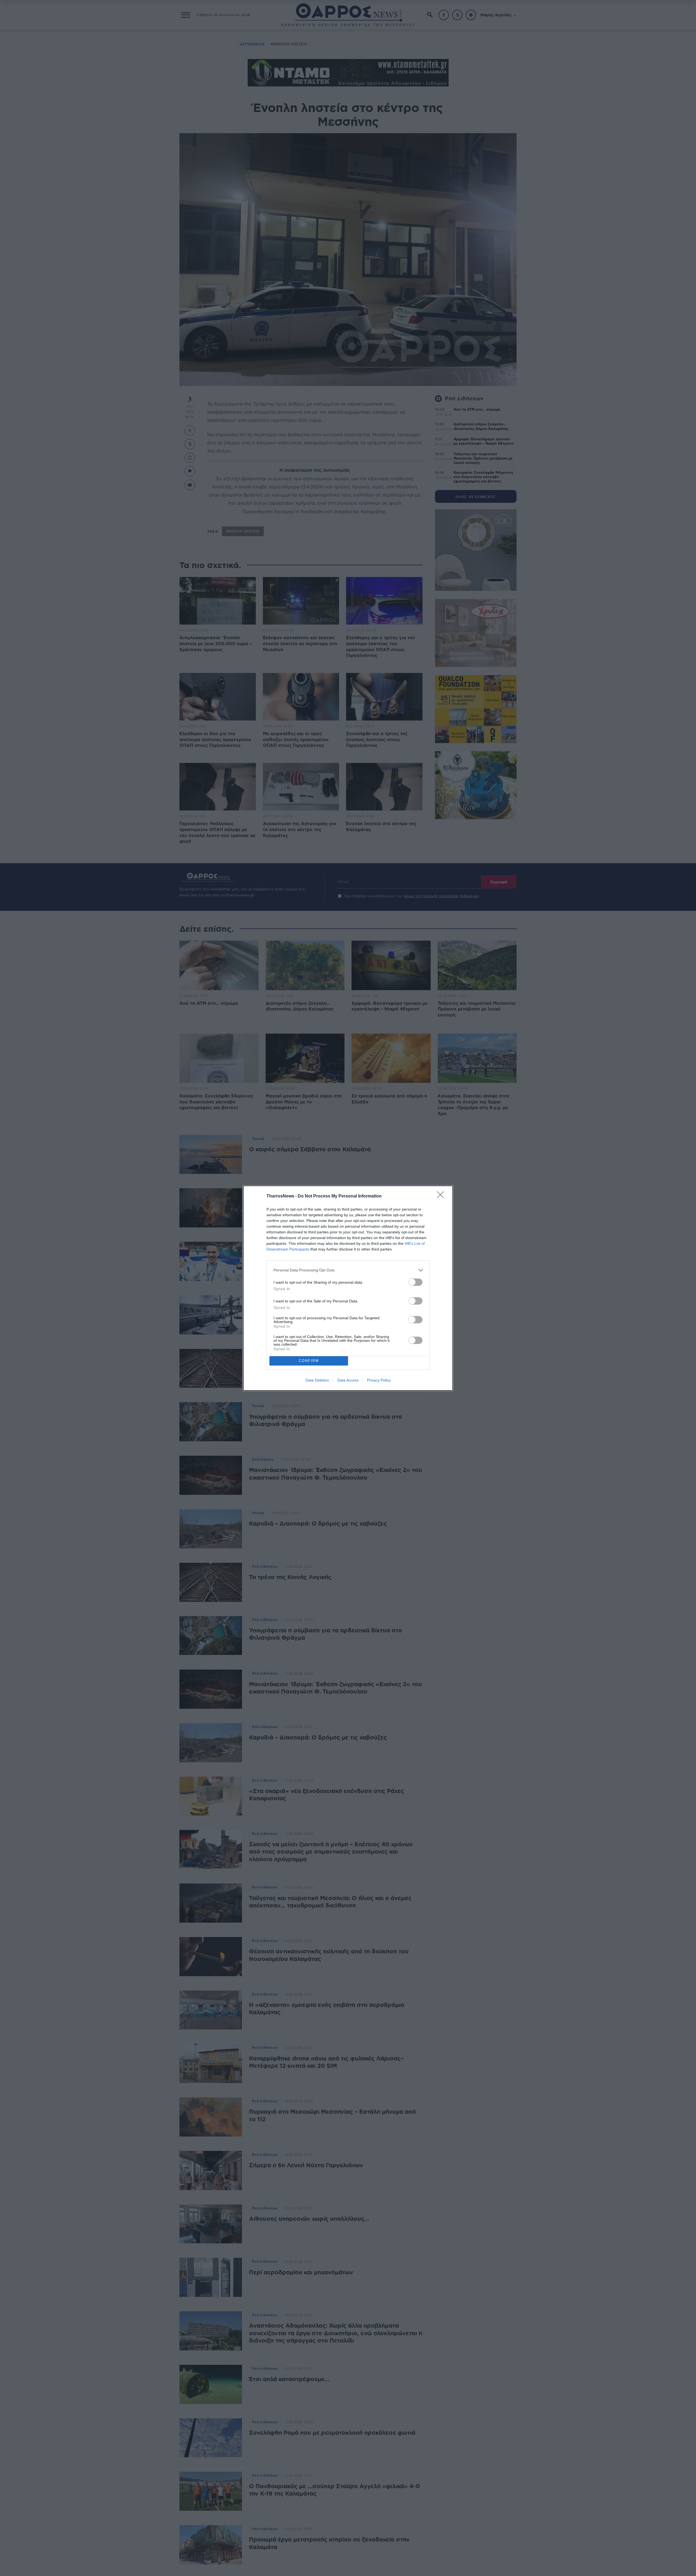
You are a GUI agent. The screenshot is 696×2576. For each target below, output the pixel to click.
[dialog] (348, 1288)
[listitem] (348, 1270)
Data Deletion (317, 1380)
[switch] (415, 1282)
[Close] (442, 1196)
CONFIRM (309, 1361)
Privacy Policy (379, 1380)
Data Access (348, 1380)
